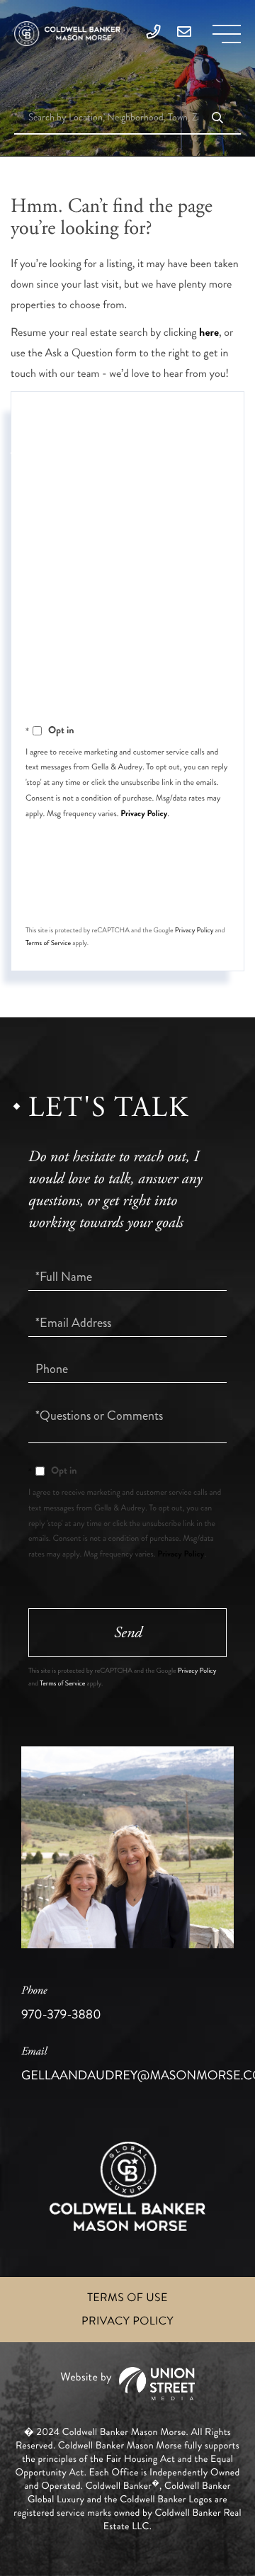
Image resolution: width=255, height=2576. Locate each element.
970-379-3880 (61, 2004)
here (209, 333)
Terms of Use (127, 2298)
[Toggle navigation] (227, 34)
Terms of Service (48, 943)
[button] (217, 119)
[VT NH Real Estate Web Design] (127, 2384)
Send (128, 892)
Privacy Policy (144, 813)
